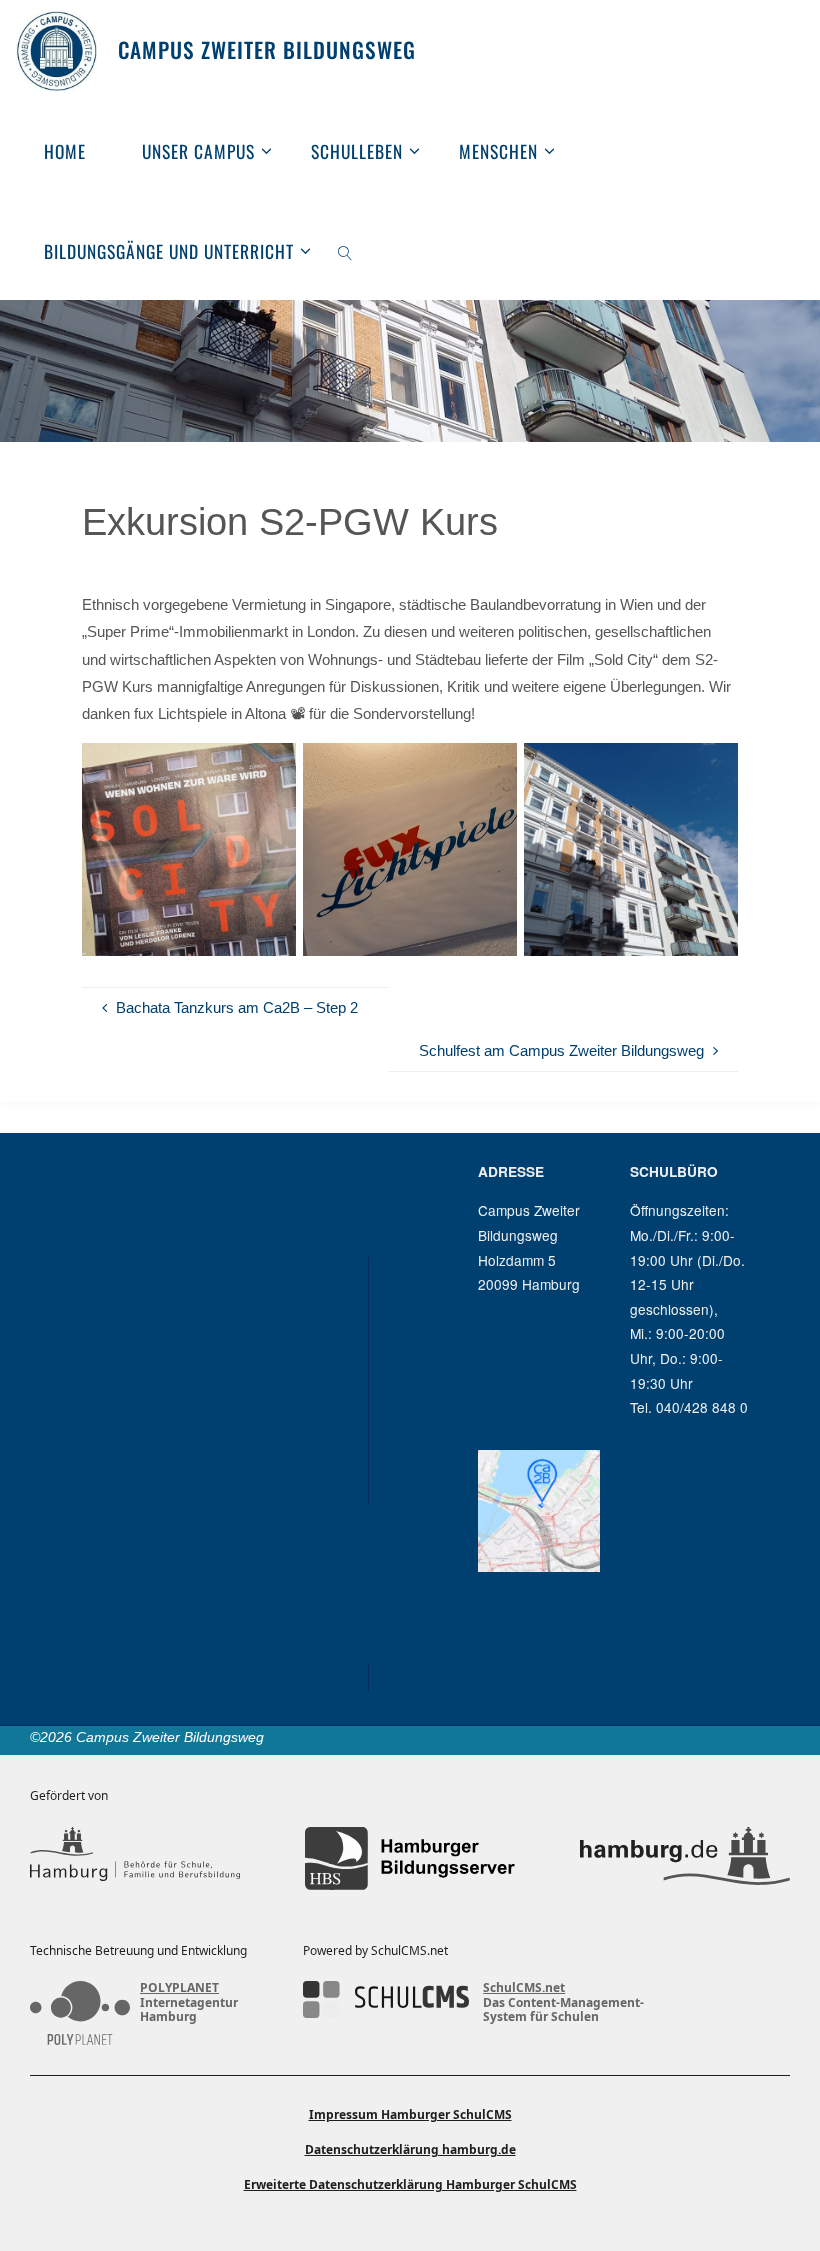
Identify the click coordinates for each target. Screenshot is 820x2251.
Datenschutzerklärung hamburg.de (410, 2149)
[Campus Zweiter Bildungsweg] (56, 49)
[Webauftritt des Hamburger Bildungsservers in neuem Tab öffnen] (410, 1858)
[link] (345, 250)
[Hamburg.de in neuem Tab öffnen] (685, 1858)
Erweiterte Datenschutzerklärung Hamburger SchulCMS (410, 2184)
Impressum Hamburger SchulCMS (410, 2114)
